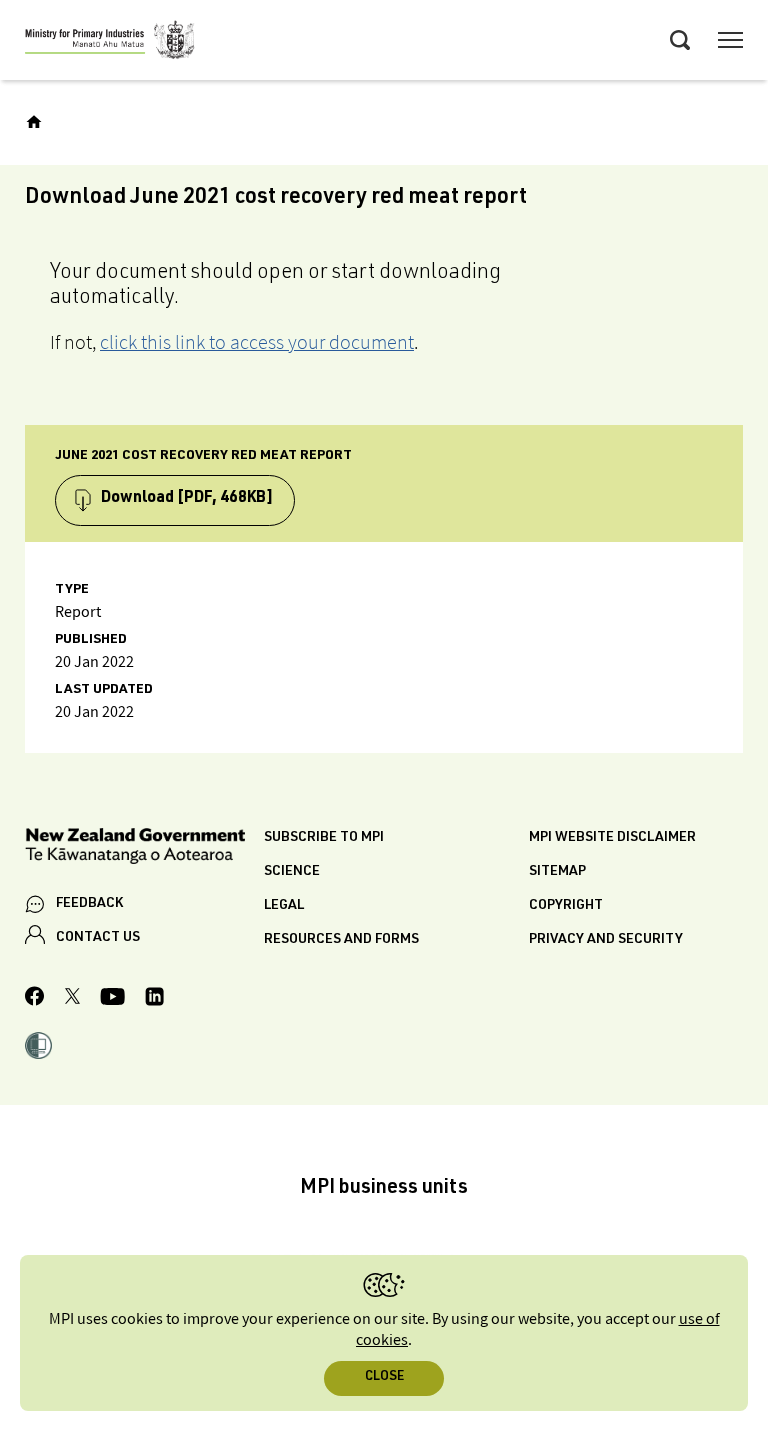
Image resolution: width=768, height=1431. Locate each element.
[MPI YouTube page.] (112, 999)
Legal (284, 906)
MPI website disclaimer (612, 838)
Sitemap (557, 872)
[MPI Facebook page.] (35, 999)
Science (292, 872)
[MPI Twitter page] (72, 999)
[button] (38, 1048)
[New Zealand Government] (144, 849)
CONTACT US (98, 938)
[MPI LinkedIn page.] (154, 999)
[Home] (34, 122)
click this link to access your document (257, 342)
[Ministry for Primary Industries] (110, 43)
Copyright (566, 906)
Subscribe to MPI (324, 838)
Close (384, 1377)
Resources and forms (341, 940)
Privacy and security (606, 940)
